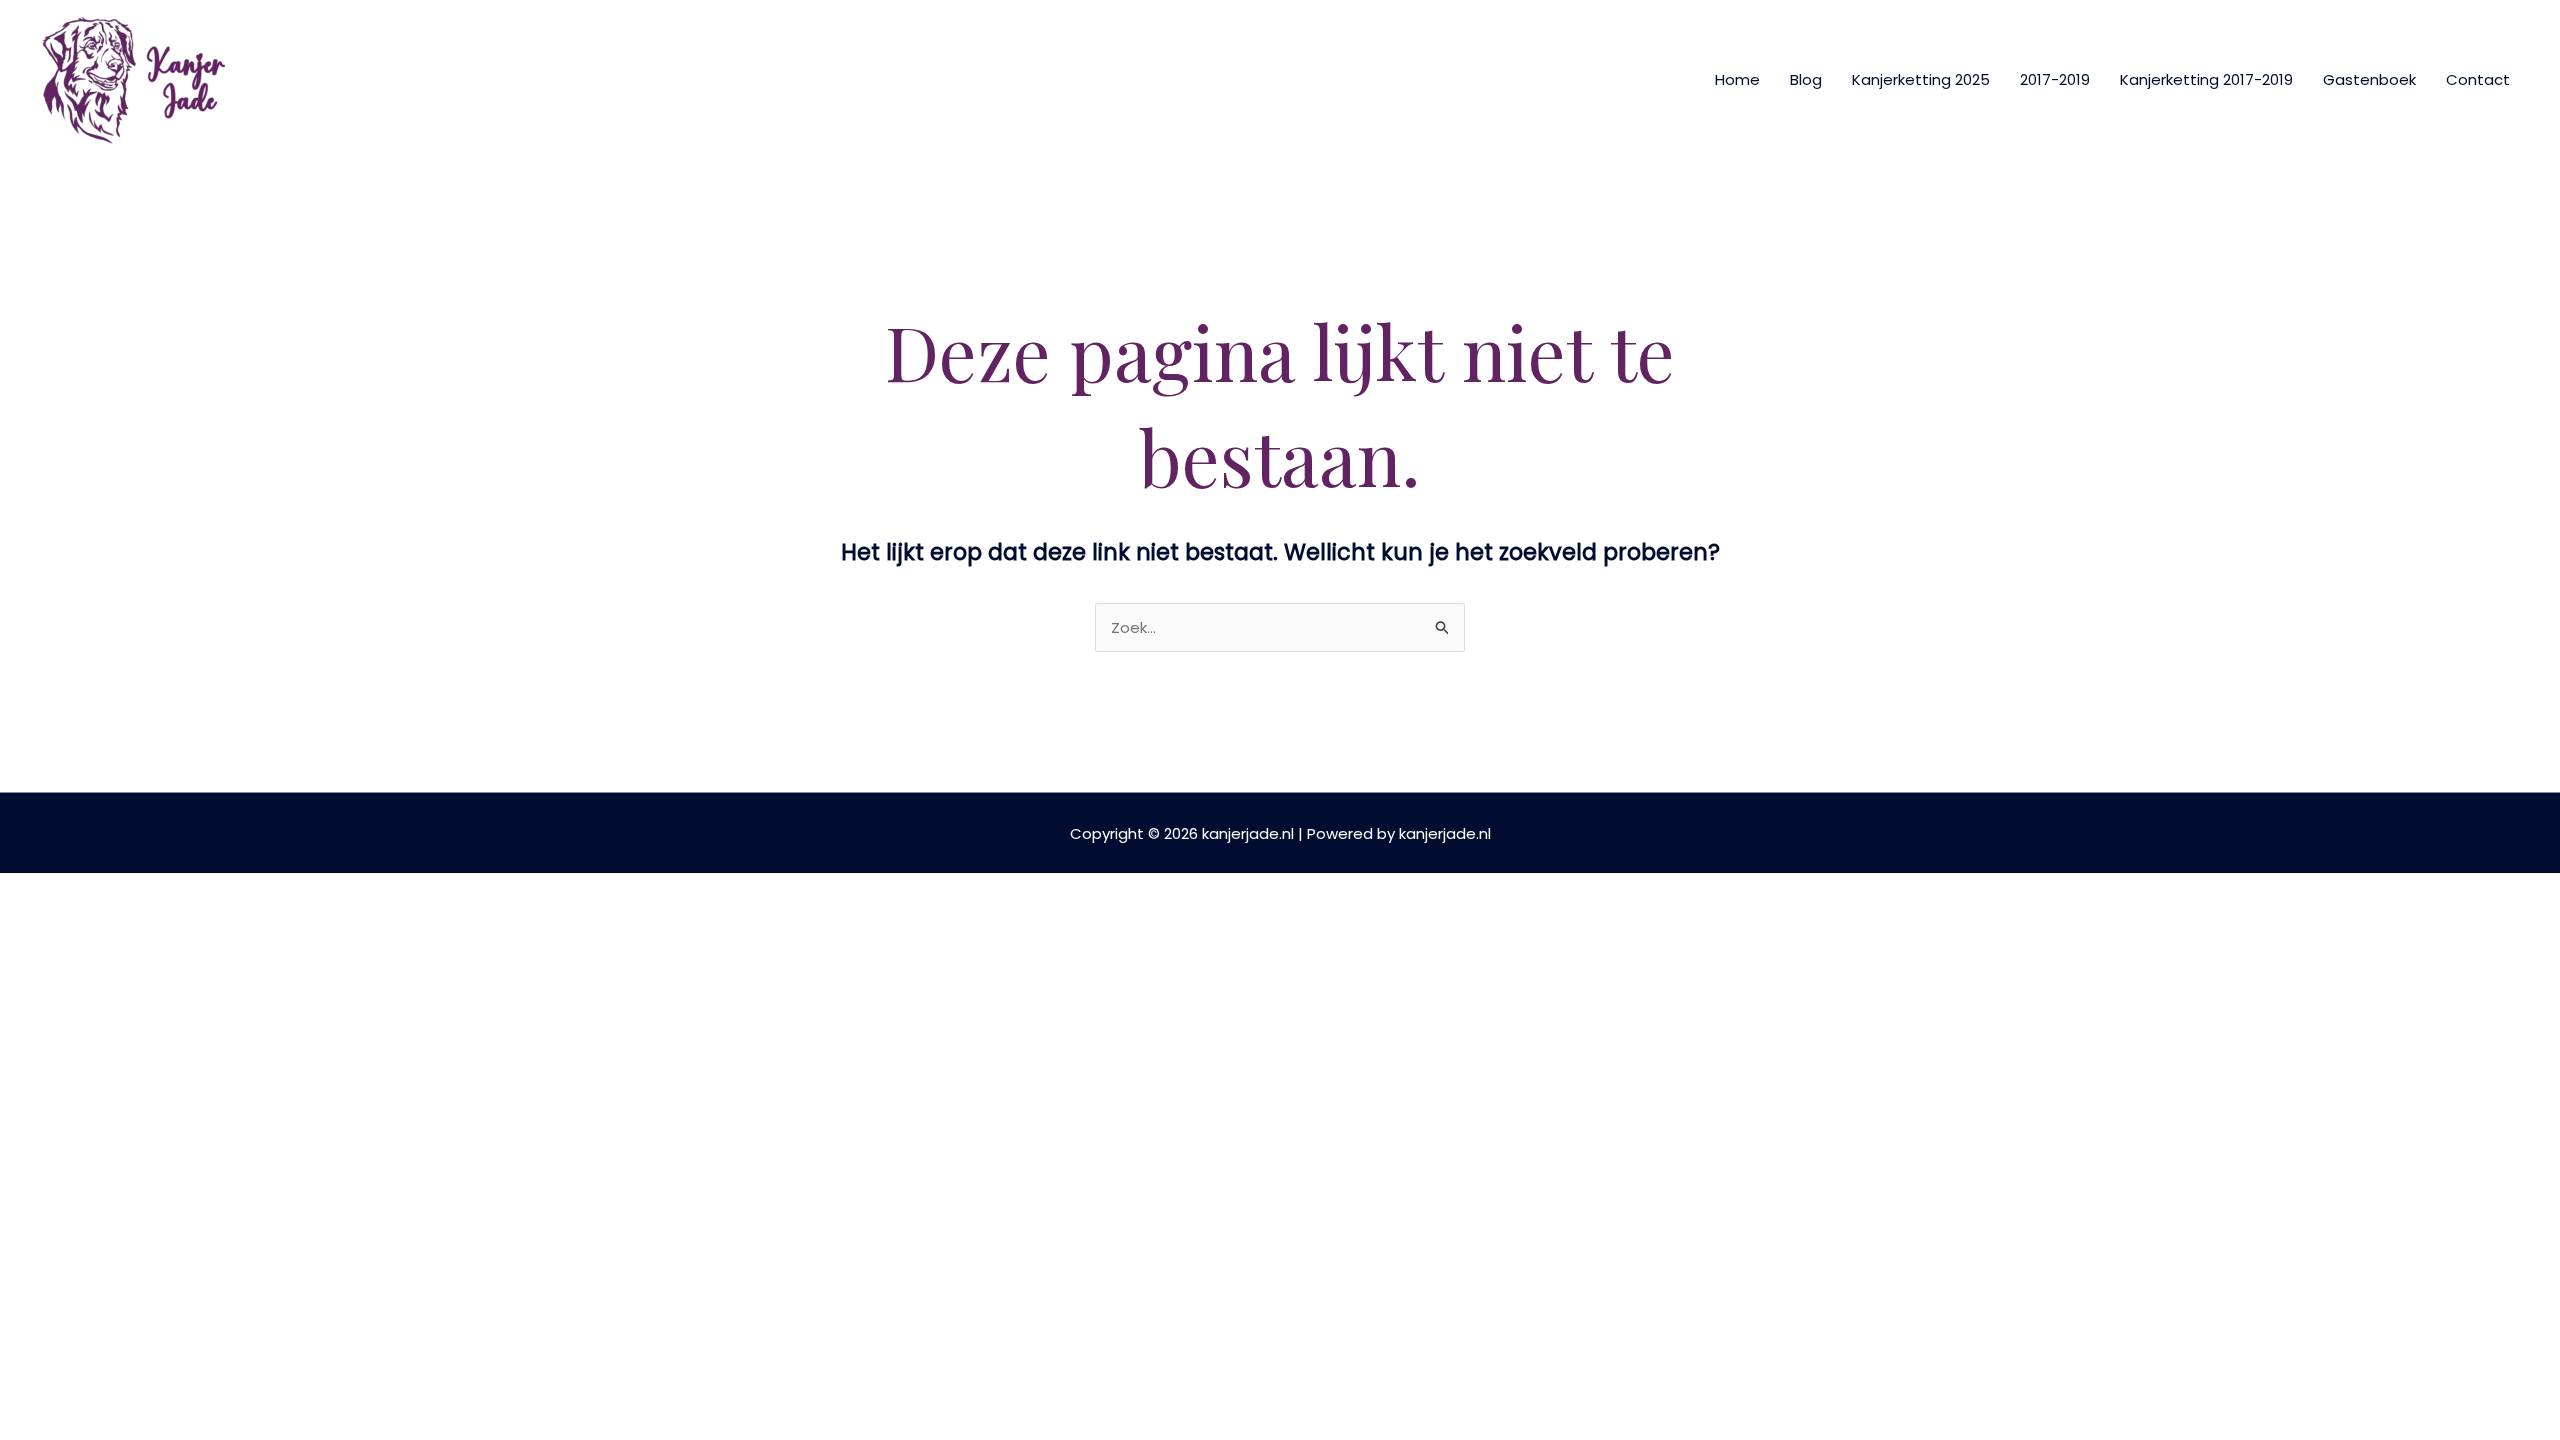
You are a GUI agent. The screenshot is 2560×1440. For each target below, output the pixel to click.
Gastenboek (2369, 79)
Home (1737, 79)
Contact (2478, 79)
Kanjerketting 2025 (1921, 79)
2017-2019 (2055, 79)
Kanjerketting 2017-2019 (2206, 79)
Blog (1806, 79)
